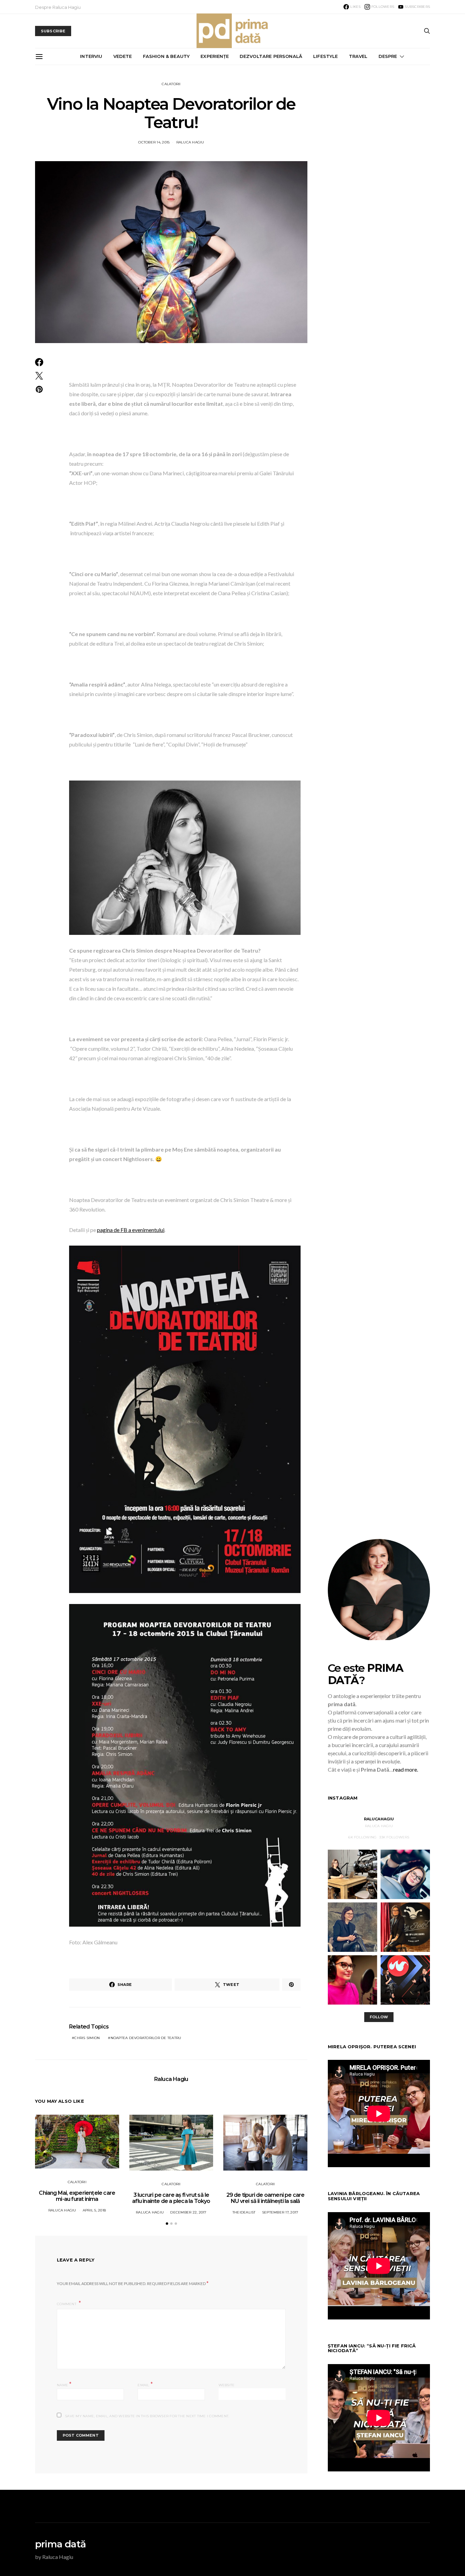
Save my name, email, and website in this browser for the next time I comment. (147, 2416)
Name (64, 2384)
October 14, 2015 (154, 142)
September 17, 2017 (280, 2212)
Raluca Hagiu (190, 142)
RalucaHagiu (379, 1819)
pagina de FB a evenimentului (131, 1230)
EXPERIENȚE (215, 56)
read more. (406, 1769)
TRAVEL (358, 56)
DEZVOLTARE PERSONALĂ (271, 56)
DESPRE (388, 56)
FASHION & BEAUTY (166, 56)
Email (145, 2384)
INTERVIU (91, 56)
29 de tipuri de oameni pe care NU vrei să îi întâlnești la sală (266, 2198)
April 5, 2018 (94, 2210)
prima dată (60, 2544)
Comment (67, 2304)
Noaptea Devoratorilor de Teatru (146, 2038)
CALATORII (171, 84)
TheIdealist (244, 2212)
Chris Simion (87, 2038)
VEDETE (123, 56)
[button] (167, 2224)
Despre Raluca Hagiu (58, 7)
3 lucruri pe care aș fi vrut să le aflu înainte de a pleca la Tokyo (171, 2198)
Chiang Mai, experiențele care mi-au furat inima (77, 2196)
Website (227, 2385)
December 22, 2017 (188, 2212)
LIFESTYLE (325, 56)
